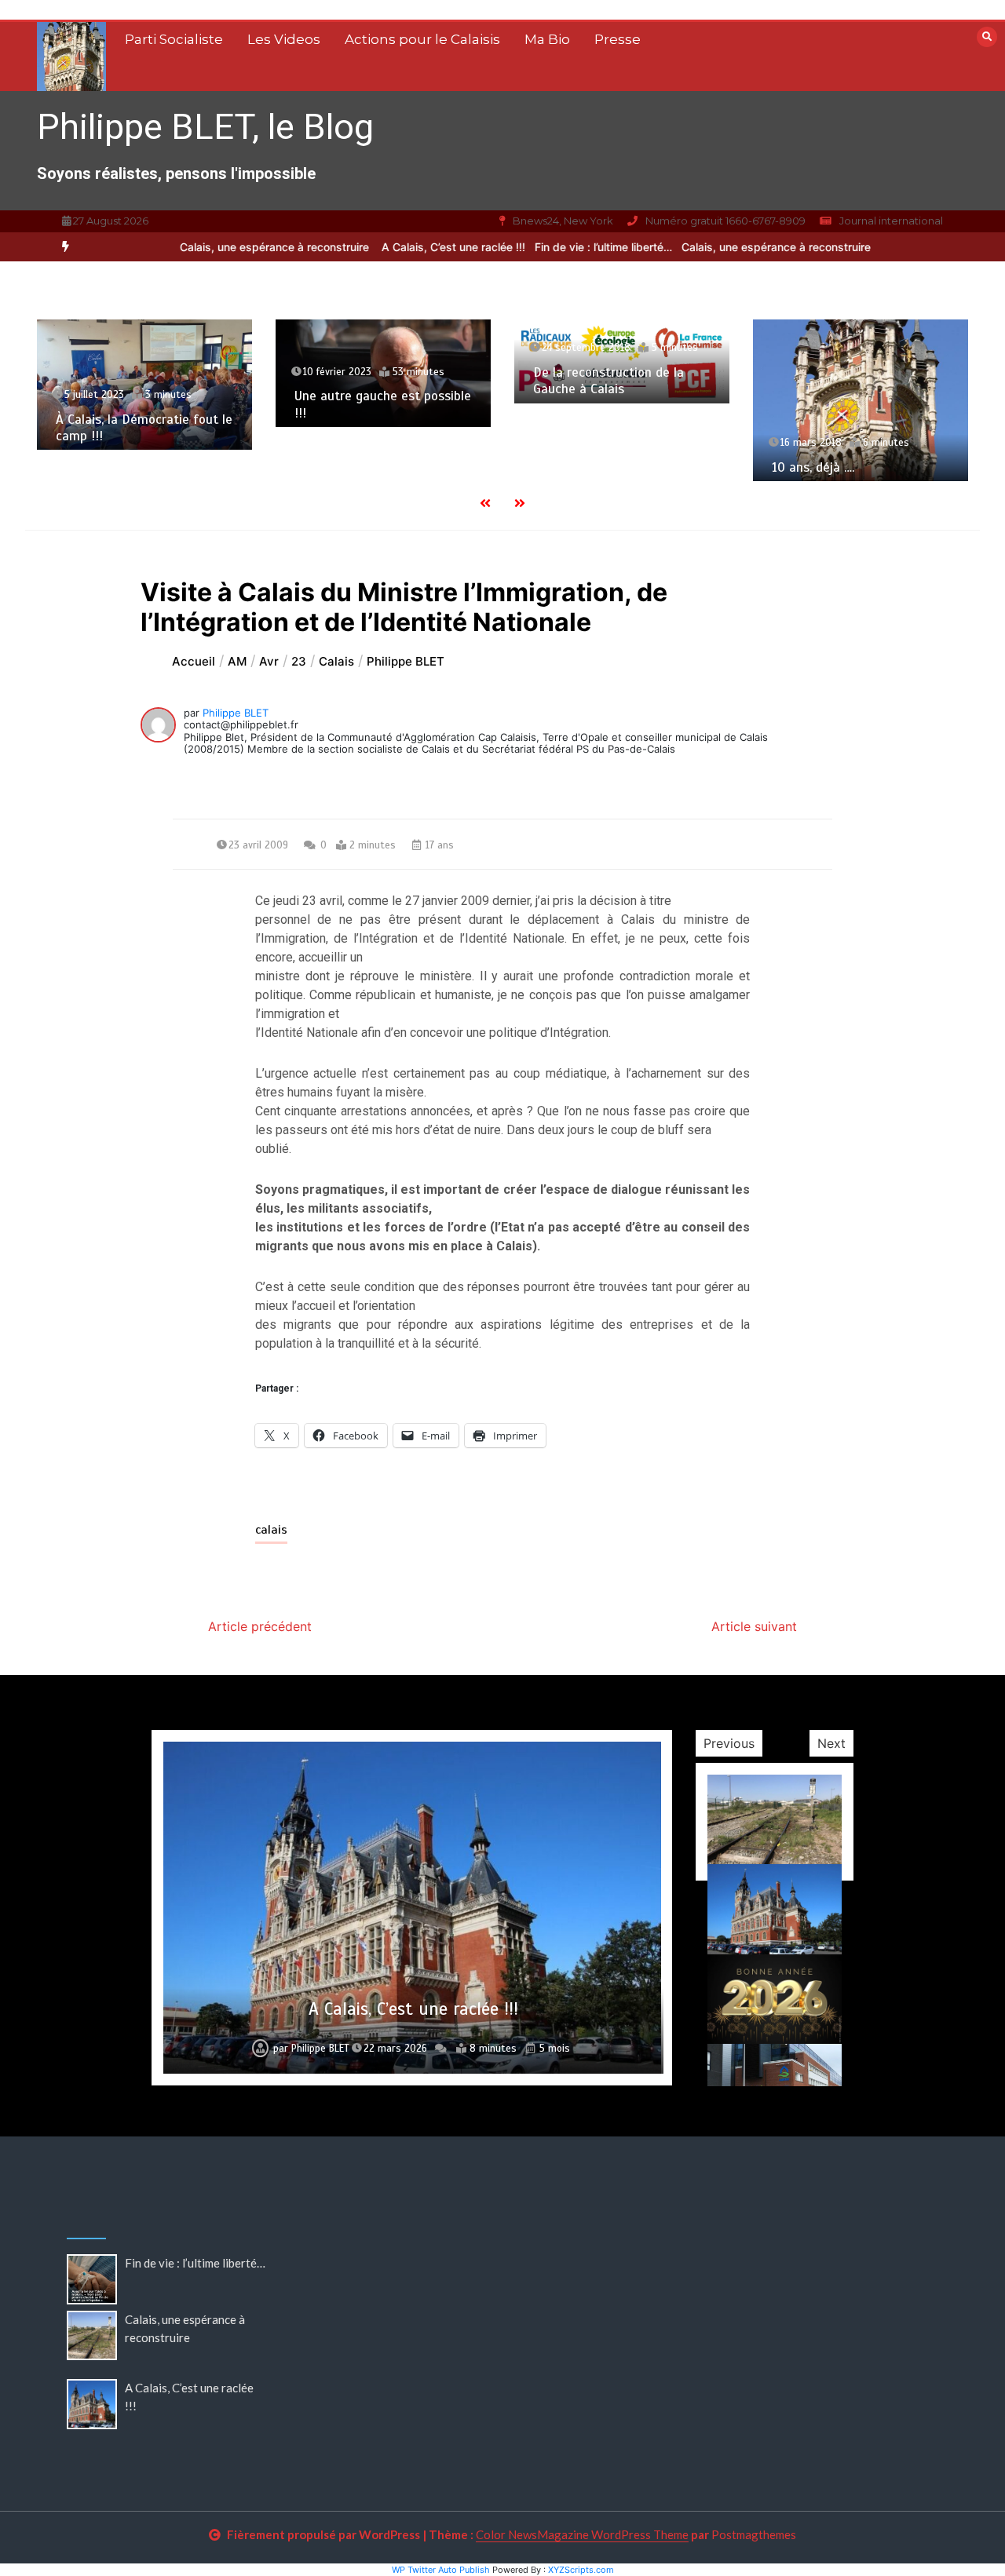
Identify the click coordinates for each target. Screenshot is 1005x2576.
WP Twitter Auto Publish (441, 2570)
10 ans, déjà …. (813, 467)
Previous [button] (729, 1743)
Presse (618, 39)
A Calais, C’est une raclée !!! (422, 247)
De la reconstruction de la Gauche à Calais (608, 381)
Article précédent (260, 1626)
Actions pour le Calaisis (422, 39)
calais (271, 1530)
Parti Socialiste (174, 39)
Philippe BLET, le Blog (205, 127)
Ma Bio (547, 39)
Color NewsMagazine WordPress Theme (582, 2534)
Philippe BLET (236, 713)
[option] (245, 247)
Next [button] (831, 1743)
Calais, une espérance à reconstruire (245, 247)
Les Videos (284, 39)
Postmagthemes (754, 2534)
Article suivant (754, 1626)
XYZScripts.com (581, 2570)
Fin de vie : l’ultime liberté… (572, 247)
